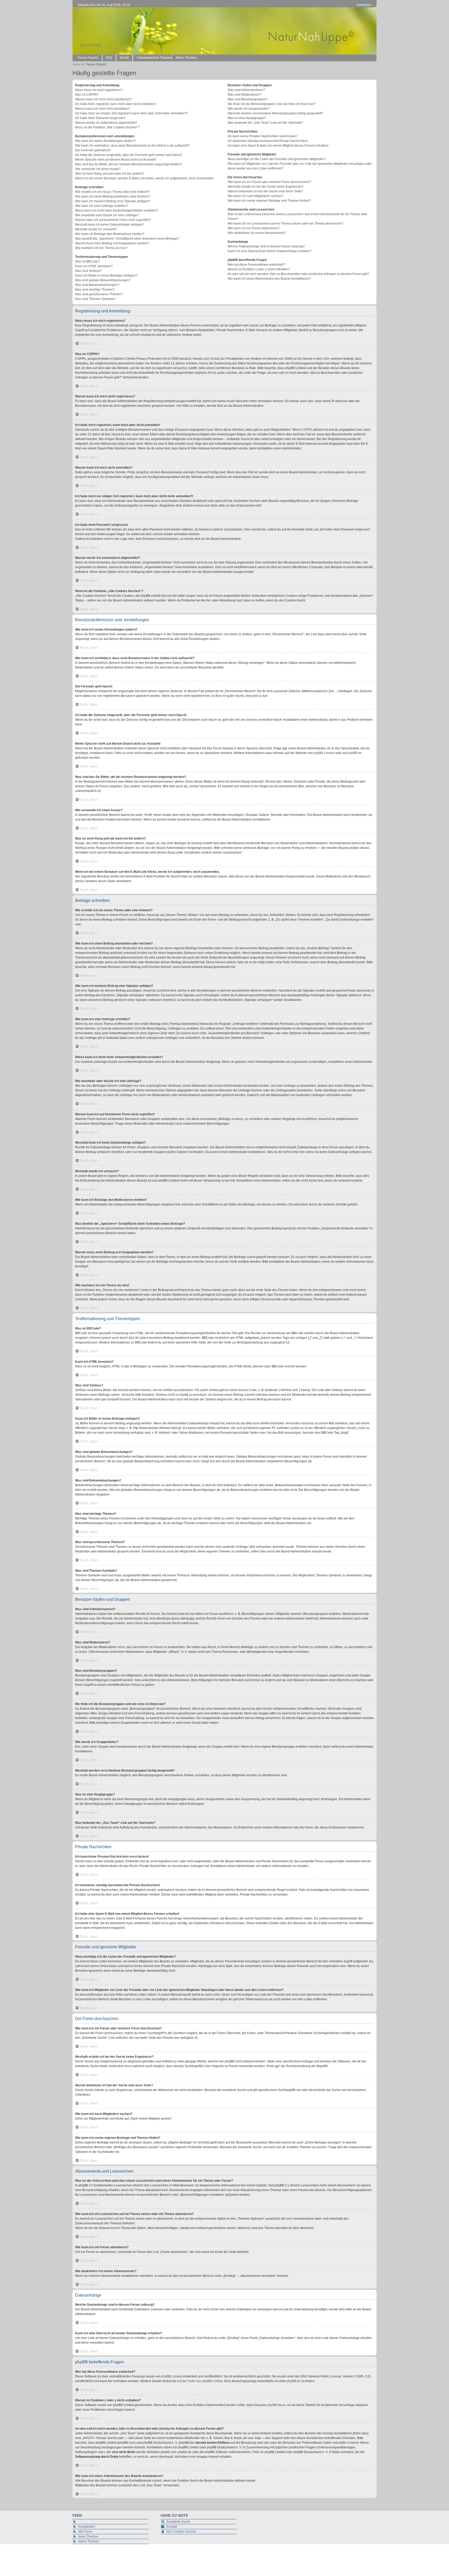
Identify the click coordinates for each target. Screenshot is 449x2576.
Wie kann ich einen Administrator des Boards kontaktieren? (269, 279)
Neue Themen (88, 2536)
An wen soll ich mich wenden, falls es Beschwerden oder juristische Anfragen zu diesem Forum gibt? (298, 274)
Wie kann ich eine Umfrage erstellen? (102, 206)
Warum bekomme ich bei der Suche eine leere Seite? (265, 191)
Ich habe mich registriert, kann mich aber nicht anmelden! (115, 104)
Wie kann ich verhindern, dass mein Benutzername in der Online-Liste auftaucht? (132, 146)
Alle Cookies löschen (181, 2532)
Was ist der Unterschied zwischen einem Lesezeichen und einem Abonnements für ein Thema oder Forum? (298, 217)
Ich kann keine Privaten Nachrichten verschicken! (262, 136)
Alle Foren (85, 2532)
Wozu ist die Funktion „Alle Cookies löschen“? (107, 127)
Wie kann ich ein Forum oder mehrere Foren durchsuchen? (269, 182)
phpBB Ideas (276, 2405)
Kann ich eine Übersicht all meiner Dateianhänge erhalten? (270, 251)
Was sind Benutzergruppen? (248, 99)
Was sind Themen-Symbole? (95, 299)
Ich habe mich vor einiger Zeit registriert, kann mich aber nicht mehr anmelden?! (131, 113)
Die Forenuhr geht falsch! (93, 150)
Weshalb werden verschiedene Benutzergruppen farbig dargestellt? (275, 113)
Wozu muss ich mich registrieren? (99, 90)
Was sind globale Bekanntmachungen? (103, 280)
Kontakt (172, 2527)
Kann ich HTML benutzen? (94, 266)
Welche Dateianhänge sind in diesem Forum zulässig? (266, 246)
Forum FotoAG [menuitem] (88, 58)
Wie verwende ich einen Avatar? (98, 169)
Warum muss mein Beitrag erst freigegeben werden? (112, 243)
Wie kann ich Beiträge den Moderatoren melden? (110, 234)
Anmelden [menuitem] (364, 5)
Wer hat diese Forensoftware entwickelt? (256, 265)
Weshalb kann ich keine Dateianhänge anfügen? (110, 225)
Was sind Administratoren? (246, 90)
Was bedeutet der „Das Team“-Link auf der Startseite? (265, 123)
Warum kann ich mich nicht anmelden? (103, 109)
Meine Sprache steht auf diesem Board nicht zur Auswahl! (116, 160)
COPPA (307, 430)
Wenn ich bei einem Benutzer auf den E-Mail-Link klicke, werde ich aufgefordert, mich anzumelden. (145, 178)
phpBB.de (355, 753)
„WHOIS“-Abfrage (94, 2438)
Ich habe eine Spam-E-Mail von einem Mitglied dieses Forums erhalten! (278, 146)
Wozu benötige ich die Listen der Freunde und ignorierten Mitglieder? (277, 159)
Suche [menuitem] (124, 58)
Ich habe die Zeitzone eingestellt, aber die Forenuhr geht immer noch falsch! (129, 155)
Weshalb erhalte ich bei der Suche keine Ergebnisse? (266, 187)
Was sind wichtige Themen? (95, 290)
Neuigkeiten (87, 2527)
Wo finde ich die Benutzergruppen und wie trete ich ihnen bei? (272, 104)
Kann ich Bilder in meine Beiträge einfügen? (106, 276)
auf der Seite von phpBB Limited (200, 2381)
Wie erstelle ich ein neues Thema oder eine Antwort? (112, 192)
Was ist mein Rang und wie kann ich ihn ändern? (110, 174)
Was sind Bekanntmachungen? (97, 285)
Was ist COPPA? (87, 95)
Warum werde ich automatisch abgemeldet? (106, 123)
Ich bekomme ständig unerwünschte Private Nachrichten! (268, 141)
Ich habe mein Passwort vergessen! (100, 118)
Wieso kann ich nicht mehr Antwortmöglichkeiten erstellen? (117, 211)
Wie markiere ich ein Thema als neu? (101, 248)
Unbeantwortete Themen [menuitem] (154, 58)
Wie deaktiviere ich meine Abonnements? (257, 233)
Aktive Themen (88, 2541)
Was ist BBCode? (87, 261)
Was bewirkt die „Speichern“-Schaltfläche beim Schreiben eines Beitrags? (127, 239)
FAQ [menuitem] (109, 58)
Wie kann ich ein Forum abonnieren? (254, 228)
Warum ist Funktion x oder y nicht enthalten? (259, 269)
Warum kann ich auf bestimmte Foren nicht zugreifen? (113, 220)
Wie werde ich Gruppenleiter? (249, 109)
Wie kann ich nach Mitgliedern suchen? (255, 196)
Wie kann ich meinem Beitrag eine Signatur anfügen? (113, 201)
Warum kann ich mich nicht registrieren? (103, 99)
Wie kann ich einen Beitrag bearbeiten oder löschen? (113, 196)
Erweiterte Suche (178, 2522)
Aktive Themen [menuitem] (186, 58)
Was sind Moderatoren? (245, 95)
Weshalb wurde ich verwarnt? (96, 229)
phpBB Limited (324, 753)
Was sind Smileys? (88, 271)
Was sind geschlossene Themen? (99, 294)
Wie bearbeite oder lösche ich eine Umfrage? (107, 215)
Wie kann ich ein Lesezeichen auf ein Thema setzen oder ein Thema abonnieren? (285, 224)
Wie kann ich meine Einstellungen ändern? (105, 141)
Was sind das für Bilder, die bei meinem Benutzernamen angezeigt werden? (129, 164)
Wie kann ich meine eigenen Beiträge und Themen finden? (269, 201)
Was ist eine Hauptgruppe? (247, 118)
